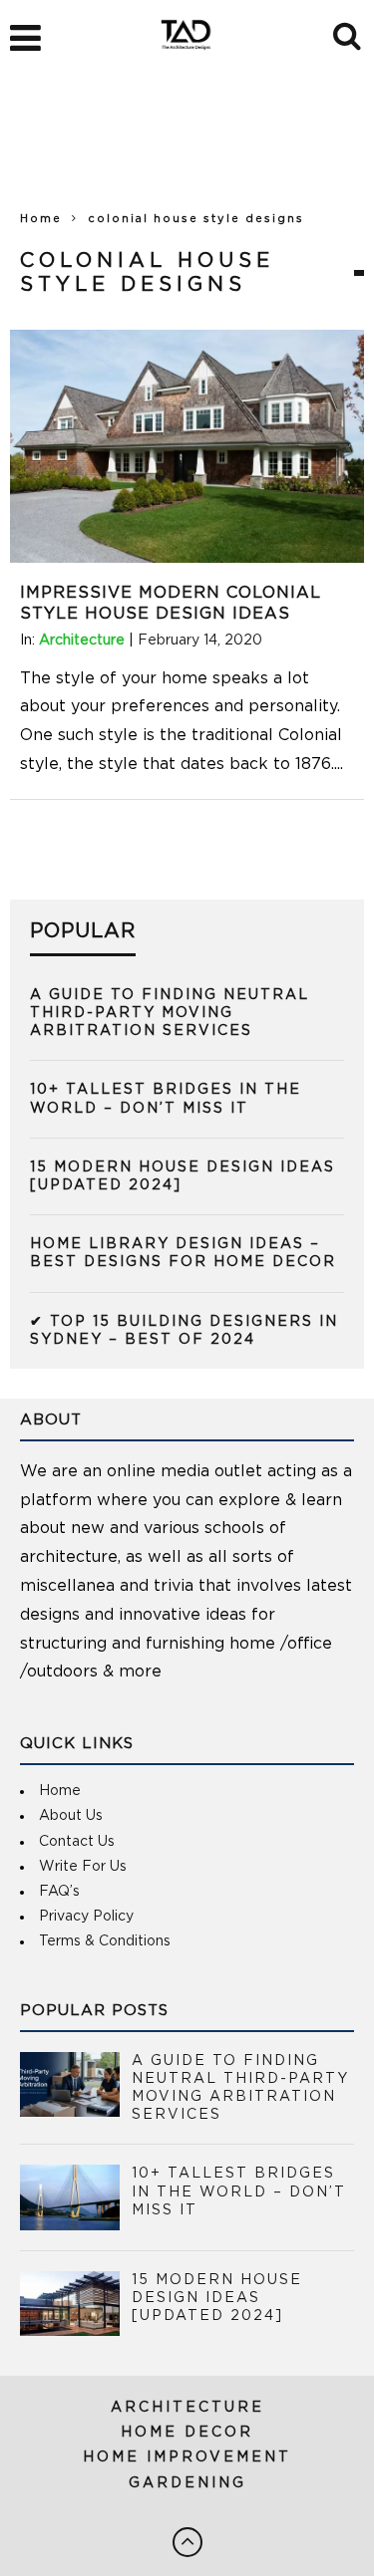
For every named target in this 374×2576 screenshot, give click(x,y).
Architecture (82, 641)
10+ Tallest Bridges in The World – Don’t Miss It (239, 2191)
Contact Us (77, 1842)
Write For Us (83, 1867)
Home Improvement (187, 2457)
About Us (71, 1816)
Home (41, 219)
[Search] (349, 33)
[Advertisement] (187, 149)
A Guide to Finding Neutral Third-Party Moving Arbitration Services (170, 1013)
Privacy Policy (86, 1917)
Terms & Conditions (105, 1941)
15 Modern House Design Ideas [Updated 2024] (217, 2298)
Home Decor (187, 2433)
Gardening (187, 2483)
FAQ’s (59, 1892)
